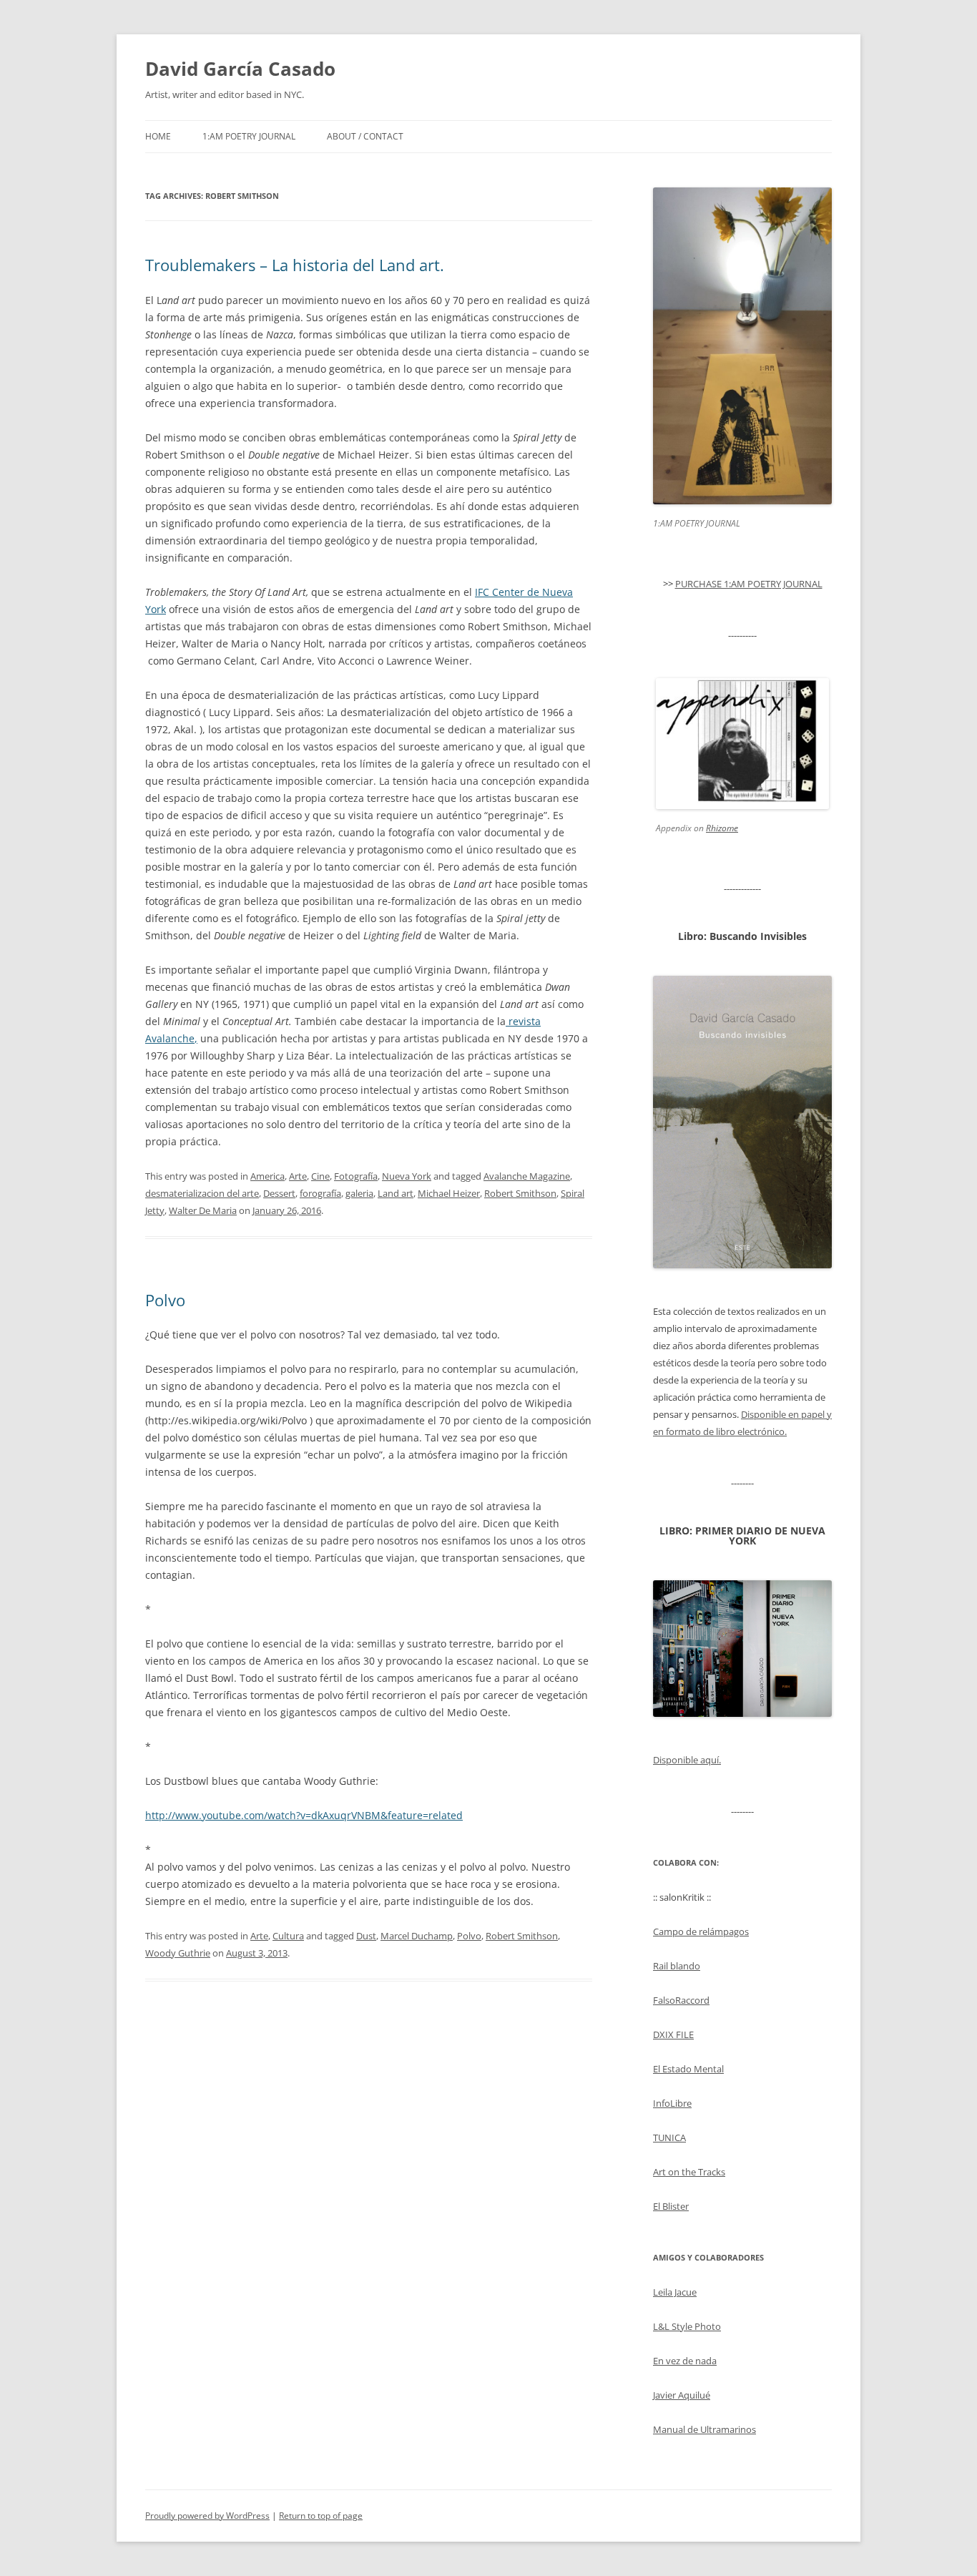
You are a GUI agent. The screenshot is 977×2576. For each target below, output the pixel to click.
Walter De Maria (203, 1210)
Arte (298, 1176)
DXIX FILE (673, 2034)
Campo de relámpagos (701, 1931)
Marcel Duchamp (417, 1936)
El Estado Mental (688, 2069)
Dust (366, 1936)
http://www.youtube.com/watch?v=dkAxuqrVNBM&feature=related (304, 1815)
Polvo (165, 1300)
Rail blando (677, 1966)
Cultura (288, 1936)
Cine (320, 1176)
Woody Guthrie (178, 1953)
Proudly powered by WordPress (207, 2516)
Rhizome (722, 828)
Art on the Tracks (689, 2172)
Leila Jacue (675, 2292)
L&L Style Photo (687, 2326)
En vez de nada (685, 2361)
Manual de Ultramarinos (704, 2429)
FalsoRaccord (681, 2000)
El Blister (671, 2206)
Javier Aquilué (682, 2395)
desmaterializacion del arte (202, 1193)
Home (158, 136)
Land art (396, 1193)
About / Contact (365, 136)
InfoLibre (672, 2103)
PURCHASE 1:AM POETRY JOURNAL (749, 584)
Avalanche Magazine (527, 1176)
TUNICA (669, 2137)
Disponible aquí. (687, 1760)
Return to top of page (321, 2516)
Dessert (279, 1193)
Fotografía (356, 1176)
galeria (359, 1193)
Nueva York (407, 1176)
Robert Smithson (520, 1193)
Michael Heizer (449, 1193)
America (267, 1176)
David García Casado (240, 69)
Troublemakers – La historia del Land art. (295, 265)
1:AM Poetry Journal (249, 136)
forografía (320, 1193)
